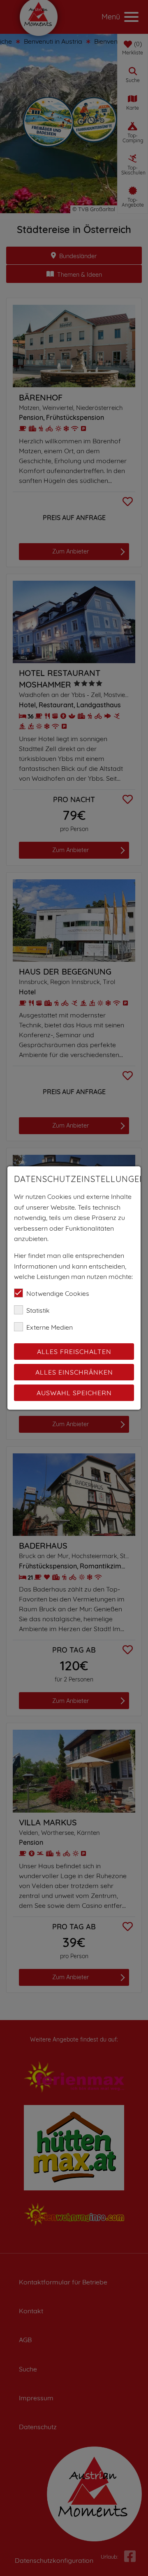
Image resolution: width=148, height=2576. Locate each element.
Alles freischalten (74, 1352)
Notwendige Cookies (58, 1293)
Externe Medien (50, 1327)
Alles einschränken (74, 1372)
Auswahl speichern (74, 1393)
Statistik (38, 1310)
